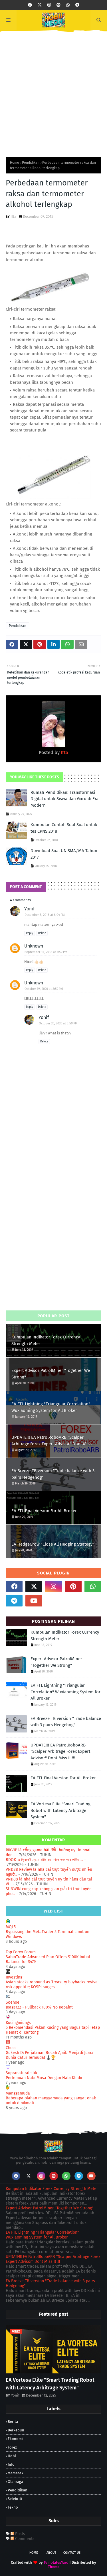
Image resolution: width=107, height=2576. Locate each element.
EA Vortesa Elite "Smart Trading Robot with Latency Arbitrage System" (60, 1810)
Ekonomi (15, 2439)
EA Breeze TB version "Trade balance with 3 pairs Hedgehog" (53, 1474)
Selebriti (15, 2499)
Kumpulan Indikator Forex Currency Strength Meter (46, 1340)
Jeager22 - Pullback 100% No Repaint (39, 2007)
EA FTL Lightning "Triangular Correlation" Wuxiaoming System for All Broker (51, 1407)
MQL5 (11, 1927)
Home (15, 163)
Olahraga (15, 2482)
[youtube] (34, 1601)
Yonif (29, 909)
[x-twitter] (40, 5)
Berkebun (16, 2430)
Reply (30, 933)
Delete (42, 933)
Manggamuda (18, 2093)
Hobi (12, 2456)
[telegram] (77, 5)
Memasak (16, 2473)
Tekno (13, 2507)
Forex (12, 2447)
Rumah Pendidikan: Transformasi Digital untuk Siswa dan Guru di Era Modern (64, 799)
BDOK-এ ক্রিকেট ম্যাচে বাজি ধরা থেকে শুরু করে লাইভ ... (44, 1860)
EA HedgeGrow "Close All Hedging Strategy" (53, 1544)
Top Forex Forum (21, 1952)
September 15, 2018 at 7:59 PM (46, 952)
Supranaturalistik (21, 2073)
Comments (24, 2539)
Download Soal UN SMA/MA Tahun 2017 (64, 854)
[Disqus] (53, 1224)
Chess (11, 2048)
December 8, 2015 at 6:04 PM (45, 915)
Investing (14, 1977)
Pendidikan (31, 163)
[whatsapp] (68, 5)
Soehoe (13, 2002)
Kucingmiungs (18, 2023)
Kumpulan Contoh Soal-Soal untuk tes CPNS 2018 (64, 828)
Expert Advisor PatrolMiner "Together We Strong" (51, 1374)
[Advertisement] (53, 92)
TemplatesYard (56, 2562)
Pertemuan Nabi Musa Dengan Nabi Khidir (44, 2078)
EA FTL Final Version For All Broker (44, 1511)
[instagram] (49, 5)
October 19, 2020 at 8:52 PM (44, 989)
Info (11, 2464)
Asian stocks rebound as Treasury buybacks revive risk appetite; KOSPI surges (52, 1985)
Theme (54, 2567)
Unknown (34, 946)
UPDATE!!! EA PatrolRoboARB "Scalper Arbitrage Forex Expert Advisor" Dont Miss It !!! (53, 1441)
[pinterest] (58, 5)
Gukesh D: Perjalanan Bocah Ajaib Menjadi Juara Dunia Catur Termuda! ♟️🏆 (50, 2055)
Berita (13, 2422)
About (51, 2553)
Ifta (13, 216)
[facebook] (30, 5)
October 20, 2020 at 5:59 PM (58, 1023)
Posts (20, 2534)
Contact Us (72, 2553)
